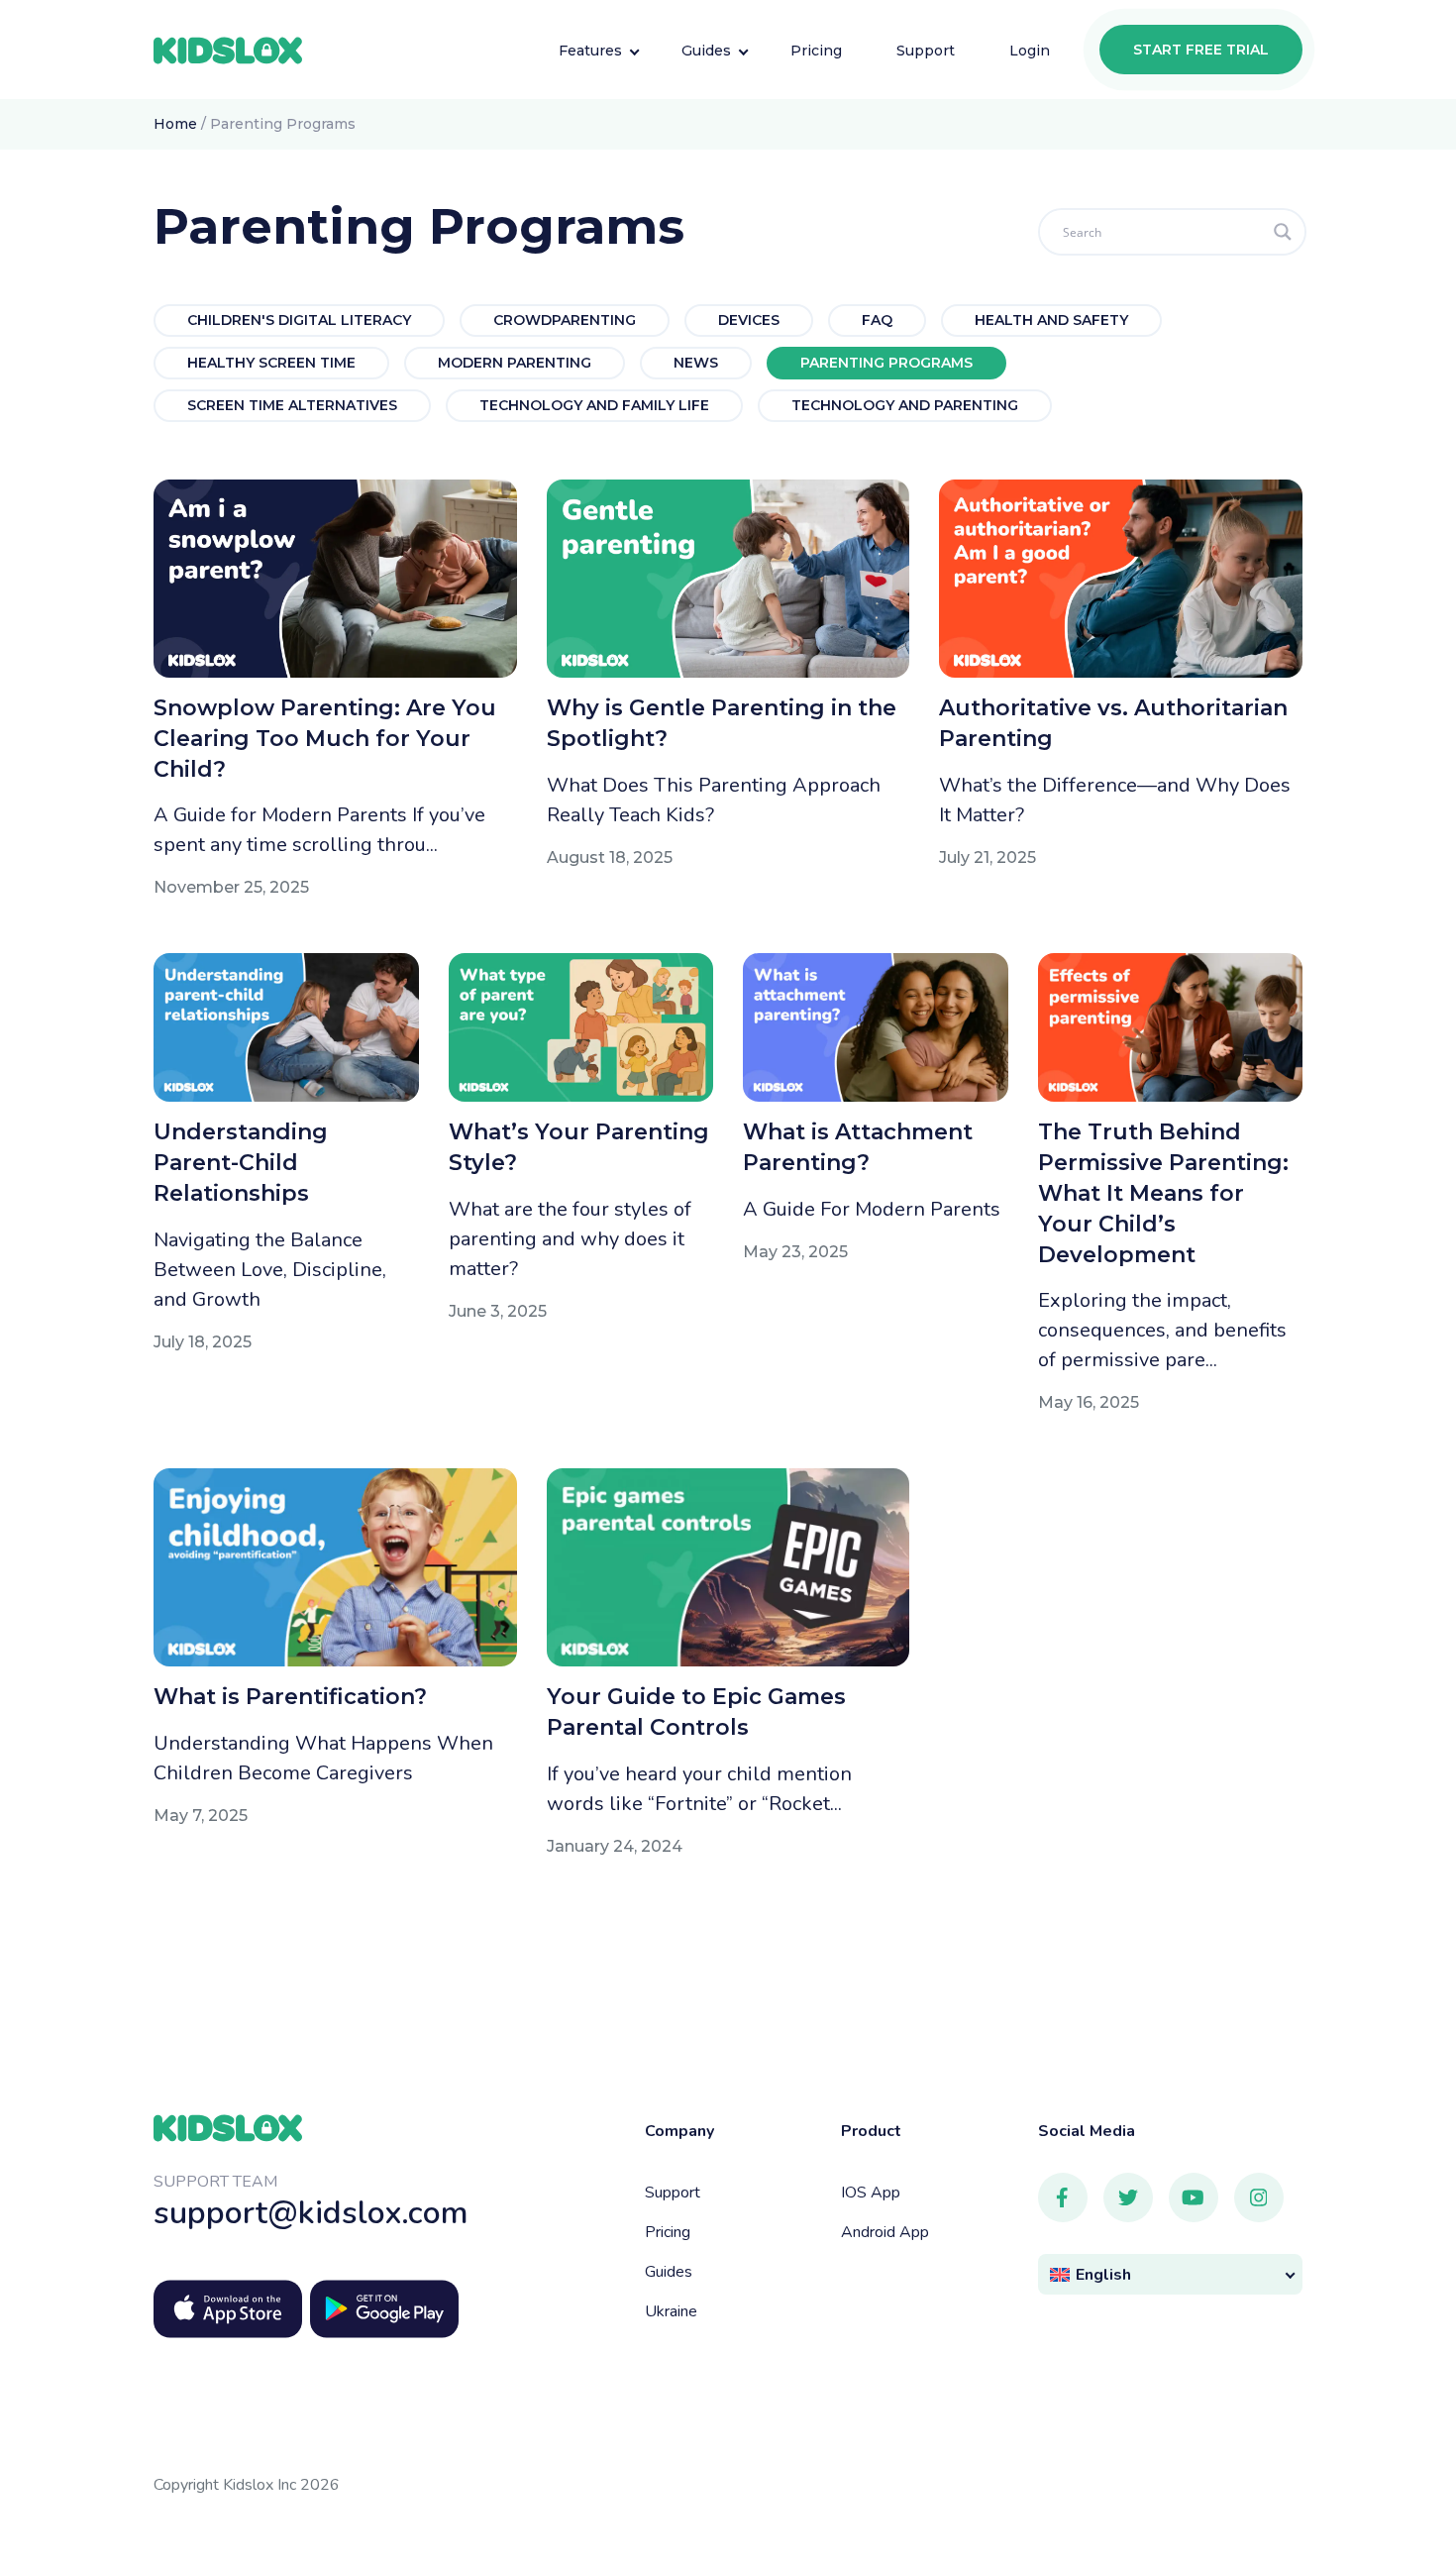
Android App (885, 2232)
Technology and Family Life (594, 405)
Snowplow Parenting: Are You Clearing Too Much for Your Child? (325, 739)
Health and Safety (1051, 320)
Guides (669, 2272)
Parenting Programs (886, 363)
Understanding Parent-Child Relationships (241, 1163)
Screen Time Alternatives (292, 405)
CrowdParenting (565, 320)
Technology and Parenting (905, 405)
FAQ (877, 320)
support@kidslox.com (311, 2213)
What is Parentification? (290, 1697)
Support (673, 2193)
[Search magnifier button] (1283, 232)
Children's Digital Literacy (299, 320)
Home (175, 124)
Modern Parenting (515, 363)
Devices (749, 320)
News (696, 363)
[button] (1171, 2274)
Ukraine (671, 2311)
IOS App (871, 2193)
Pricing (668, 2232)
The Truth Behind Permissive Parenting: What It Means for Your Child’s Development (1163, 1193)
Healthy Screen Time (271, 363)
